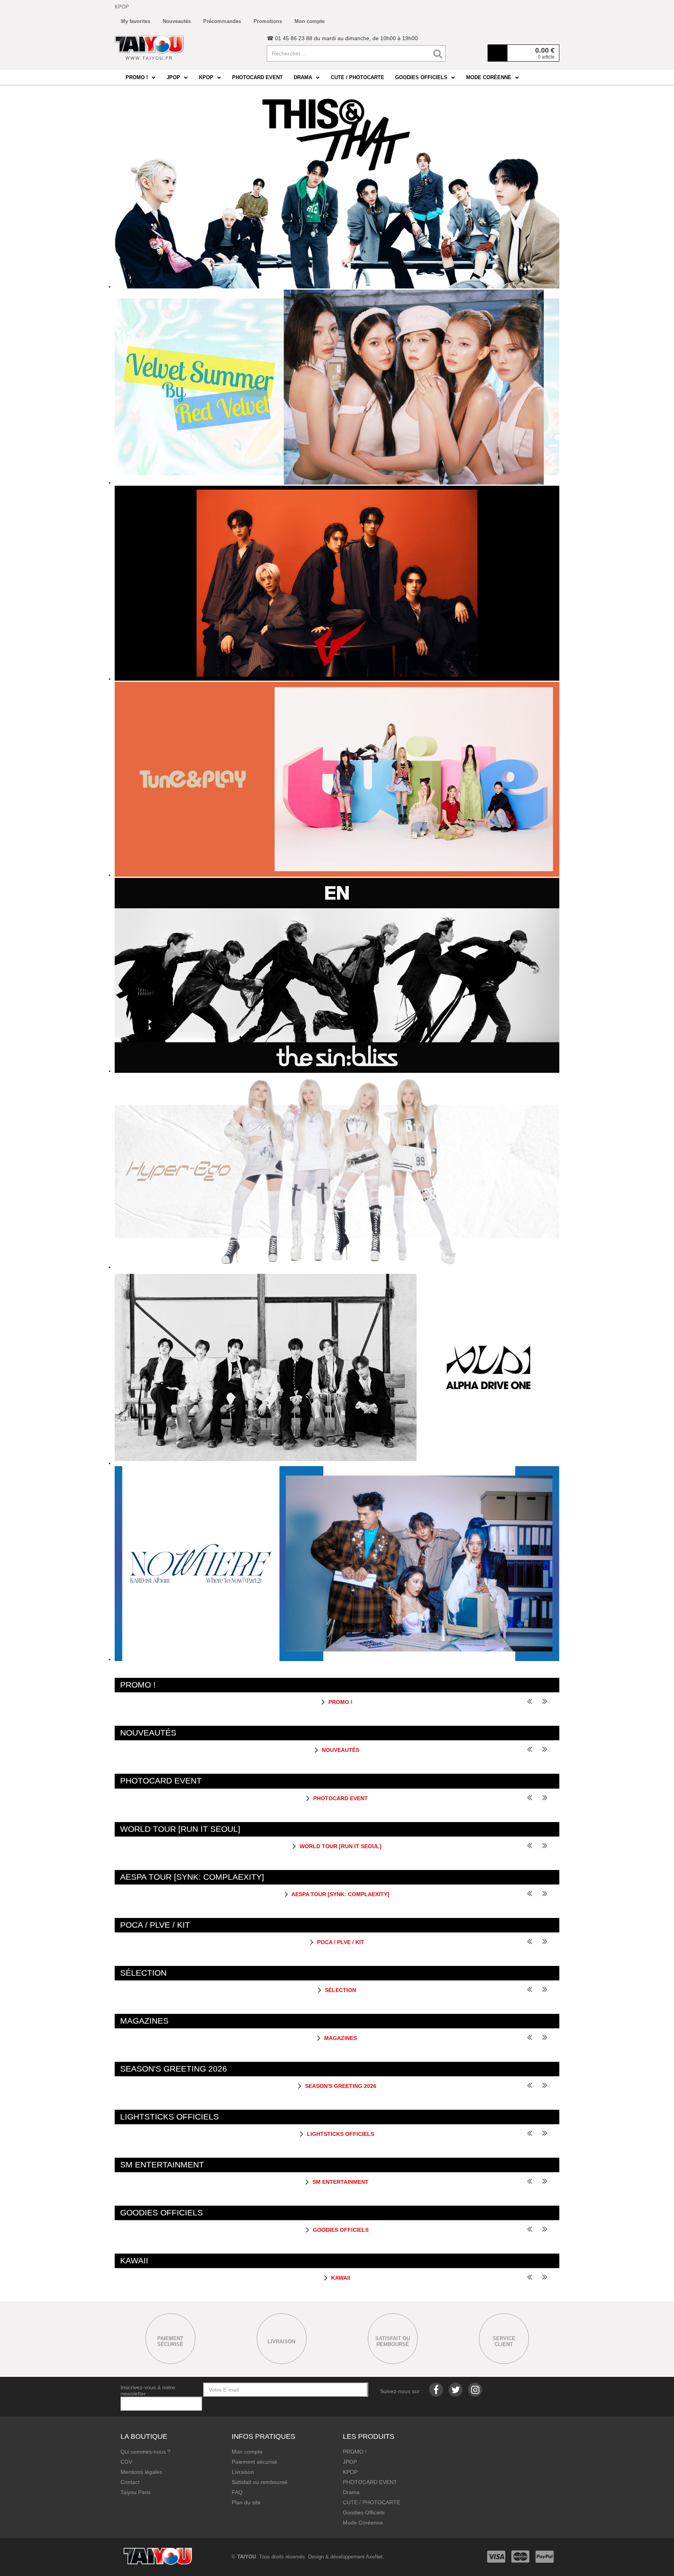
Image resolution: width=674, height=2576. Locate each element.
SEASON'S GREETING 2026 (340, 2086)
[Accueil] (149, 48)
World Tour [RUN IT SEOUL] (340, 1846)
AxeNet (374, 2557)
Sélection (340, 1990)
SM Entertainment (340, 2182)
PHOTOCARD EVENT (340, 1798)
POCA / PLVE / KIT (340, 1942)
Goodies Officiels (340, 2230)
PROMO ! (340, 1702)
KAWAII (340, 2278)
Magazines (340, 2038)
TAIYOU (247, 2557)
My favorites (136, 21)
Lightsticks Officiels (340, 2134)
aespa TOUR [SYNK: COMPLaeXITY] (340, 1894)
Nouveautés (340, 1750)
